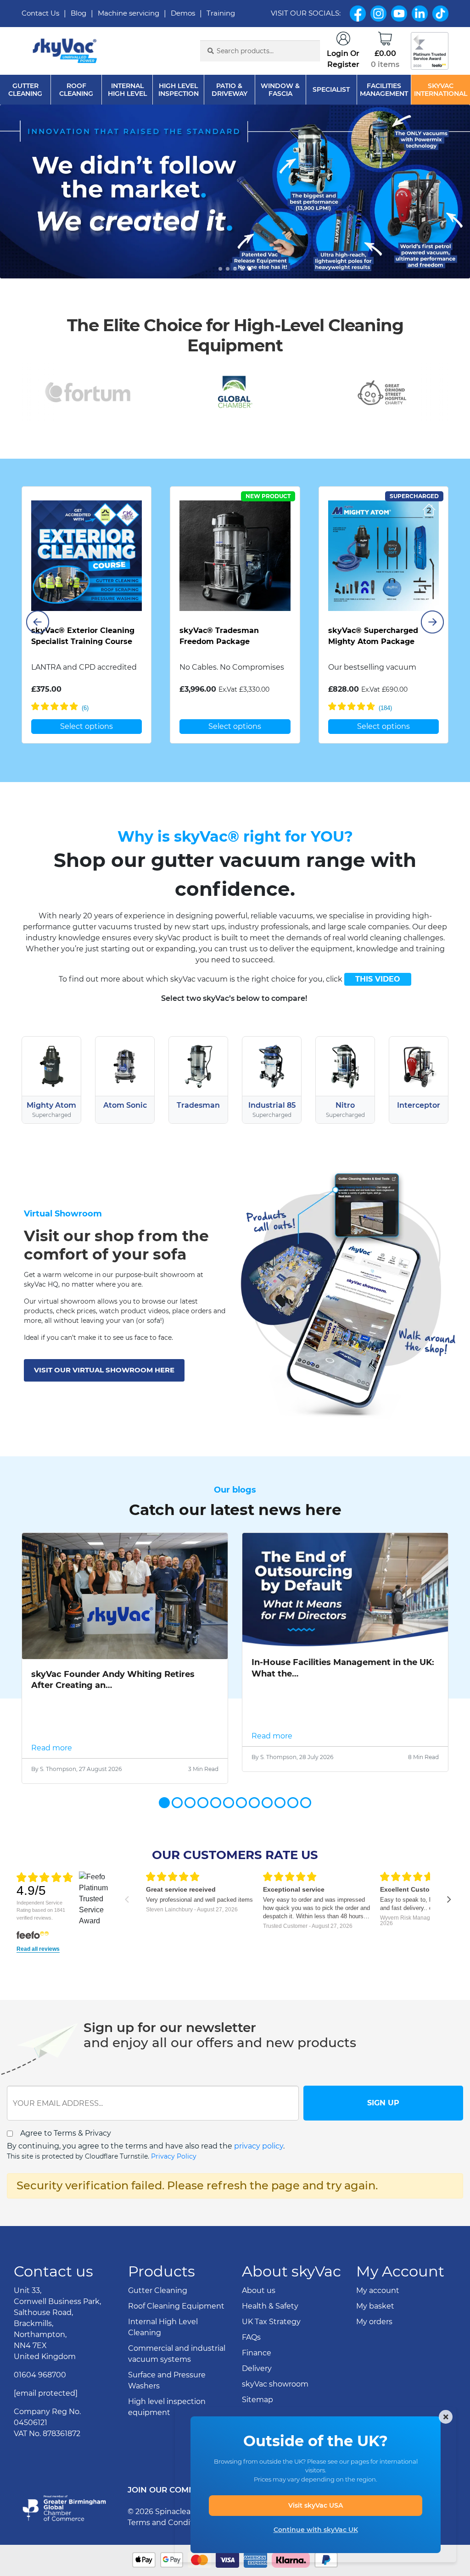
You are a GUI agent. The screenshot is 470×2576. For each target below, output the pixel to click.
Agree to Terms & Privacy (66, 2133)
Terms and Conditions (168, 2523)
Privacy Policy (174, 2156)
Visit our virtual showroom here (104, 1370)
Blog (78, 13)
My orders (374, 2322)
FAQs (251, 2337)
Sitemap (257, 2400)
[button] (220, 269)
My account (378, 2290)
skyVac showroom (275, 2384)
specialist (331, 90)
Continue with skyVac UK (316, 2530)
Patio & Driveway (229, 90)
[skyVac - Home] (65, 51)
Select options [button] (87, 726)
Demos (183, 13)
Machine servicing (129, 13)
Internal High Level (127, 90)
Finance (257, 2353)
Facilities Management (384, 90)
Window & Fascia (280, 90)
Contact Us (40, 13)
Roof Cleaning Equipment (176, 2306)
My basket (375, 2306)
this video (378, 979)
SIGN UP (383, 2103)
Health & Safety (270, 2306)
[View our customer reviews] (430, 51)
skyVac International (441, 90)
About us (259, 2290)
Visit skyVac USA (316, 2505)
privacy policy (259, 2146)
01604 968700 (40, 2375)
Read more (52, 1748)
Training (221, 13)
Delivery (257, 2368)
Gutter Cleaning (25, 90)
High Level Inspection (179, 90)
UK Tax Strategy (271, 2322)
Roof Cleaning (76, 90)
